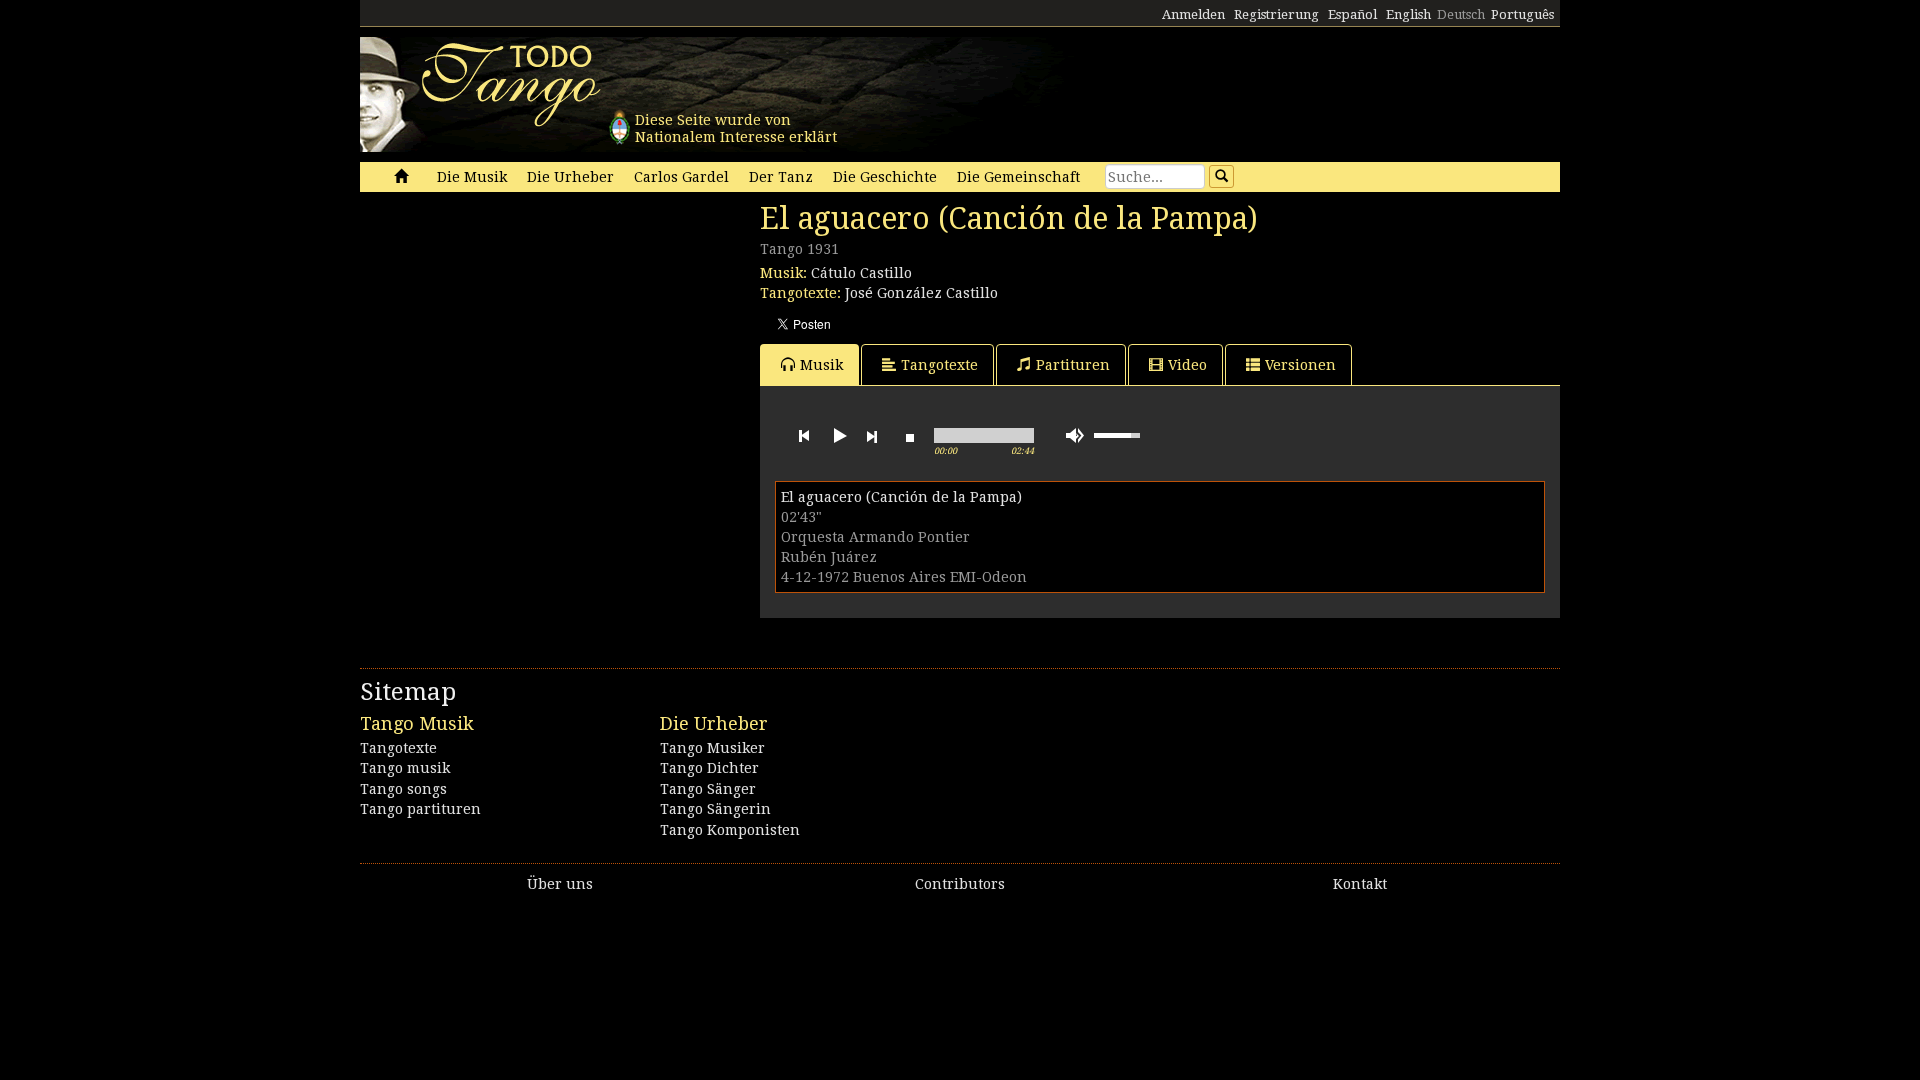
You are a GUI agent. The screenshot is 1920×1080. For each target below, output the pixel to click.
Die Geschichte (885, 177)
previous (804, 436)
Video (1187, 365)
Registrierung (1276, 14)
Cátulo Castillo (861, 273)
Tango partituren (420, 809)
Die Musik (472, 177)
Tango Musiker (712, 748)
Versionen (1300, 365)
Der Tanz (781, 177)
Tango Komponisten (730, 830)
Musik (821, 365)
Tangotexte (939, 365)
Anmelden (1193, 14)
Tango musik (405, 768)
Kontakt (1360, 884)
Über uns (560, 884)
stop (910, 436)
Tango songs (403, 789)
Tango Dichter (709, 768)
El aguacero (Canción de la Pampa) (901, 497)
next (872, 436)
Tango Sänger (708, 789)
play (838, 436)
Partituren (1073, 365)
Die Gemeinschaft (1018, 177)
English (1408, 14)
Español (1352, 14)
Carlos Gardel (681, 177)
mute (1075, 435)
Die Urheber (570, 177)
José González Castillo (921, 293)
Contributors (960, 884)
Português (1522, 14)
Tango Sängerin (715, 809)
